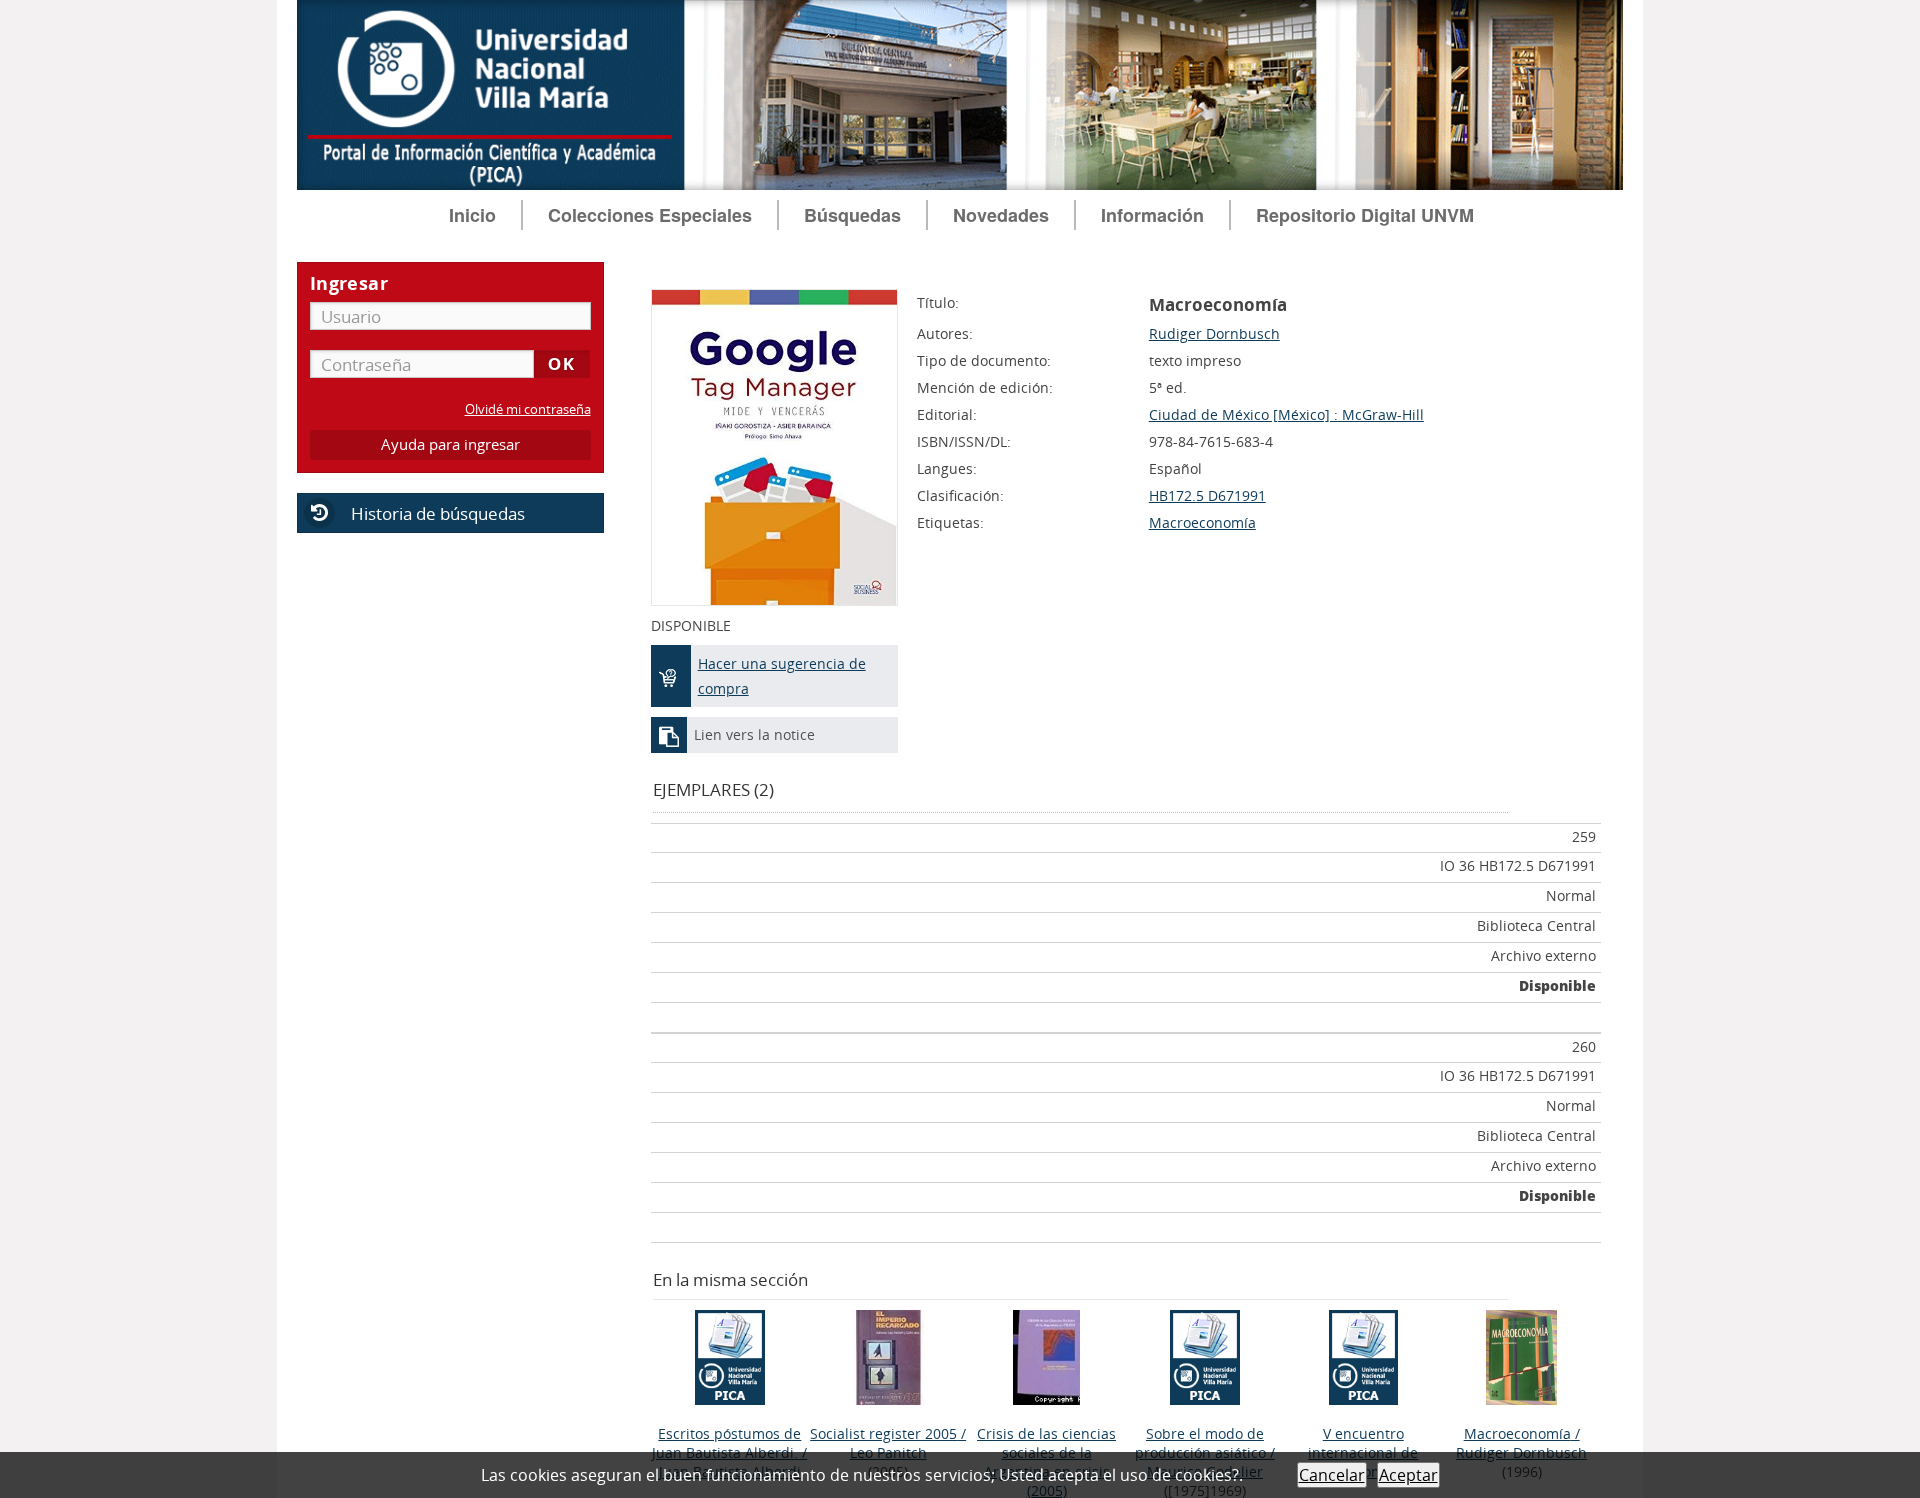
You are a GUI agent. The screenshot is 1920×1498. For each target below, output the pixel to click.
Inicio (472, 215)
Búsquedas (852, 215)
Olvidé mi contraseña (528, 409)
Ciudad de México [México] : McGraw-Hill (1286, 414)
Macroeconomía (1202, 522)
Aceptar (1408, 1475)
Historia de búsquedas (438, 513)
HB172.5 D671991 (1207, 495)
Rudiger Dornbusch (1214, 333)
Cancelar (1332, 1475)
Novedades (1001, 215)
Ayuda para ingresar (450, 444)
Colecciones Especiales (650, 215)
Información (1152, 215)
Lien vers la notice (754, 734)
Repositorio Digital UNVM (1365, 215)
